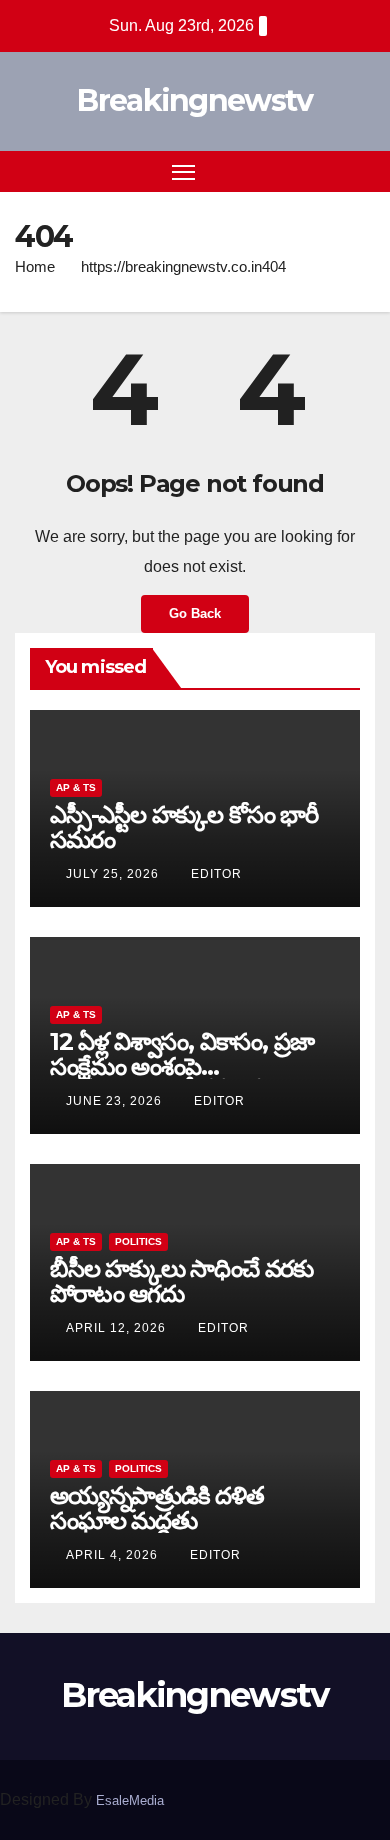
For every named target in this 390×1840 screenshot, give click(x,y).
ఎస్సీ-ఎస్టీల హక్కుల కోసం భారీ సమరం (184, 827)
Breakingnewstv (194, 100)
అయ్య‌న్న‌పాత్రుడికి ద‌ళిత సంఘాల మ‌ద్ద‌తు (157, 1508)
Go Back (195, 613)
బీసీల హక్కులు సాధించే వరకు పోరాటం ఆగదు (181, 1281)
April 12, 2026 (118, 1328)
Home (35, 266)
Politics (138, 1241)
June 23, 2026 (116, 1101)
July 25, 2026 (114, 874)
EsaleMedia (130, 1800)
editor (216, 874)
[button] (328, 170)
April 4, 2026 (114, 1555)
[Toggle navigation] (184, 172)
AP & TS (76, 787)
